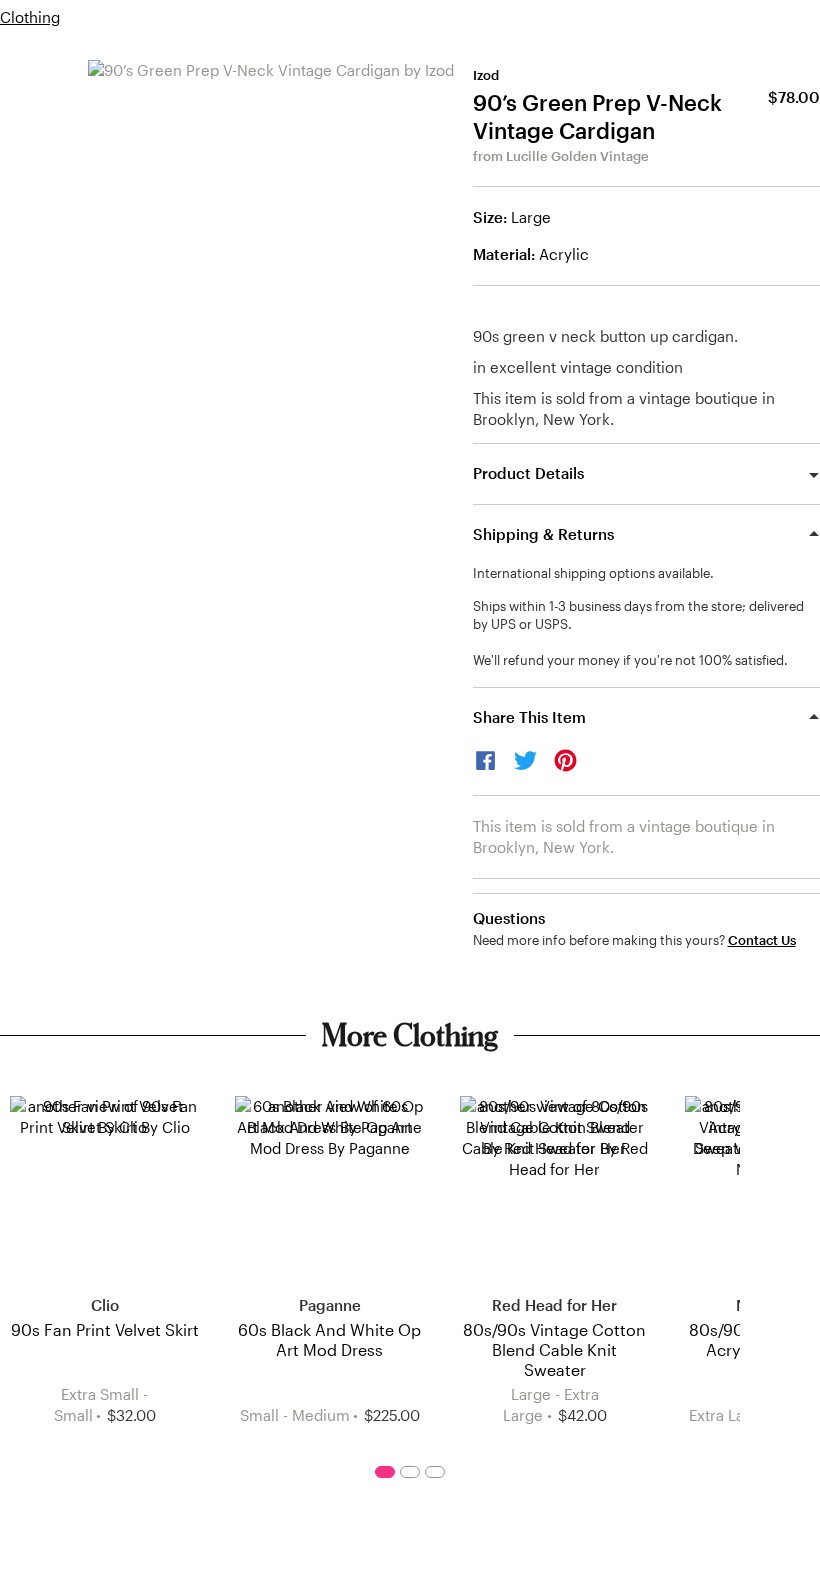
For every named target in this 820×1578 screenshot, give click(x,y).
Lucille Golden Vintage (577, 156)
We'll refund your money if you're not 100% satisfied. (630, 660)
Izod (486, 75)
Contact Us (762, 940)
